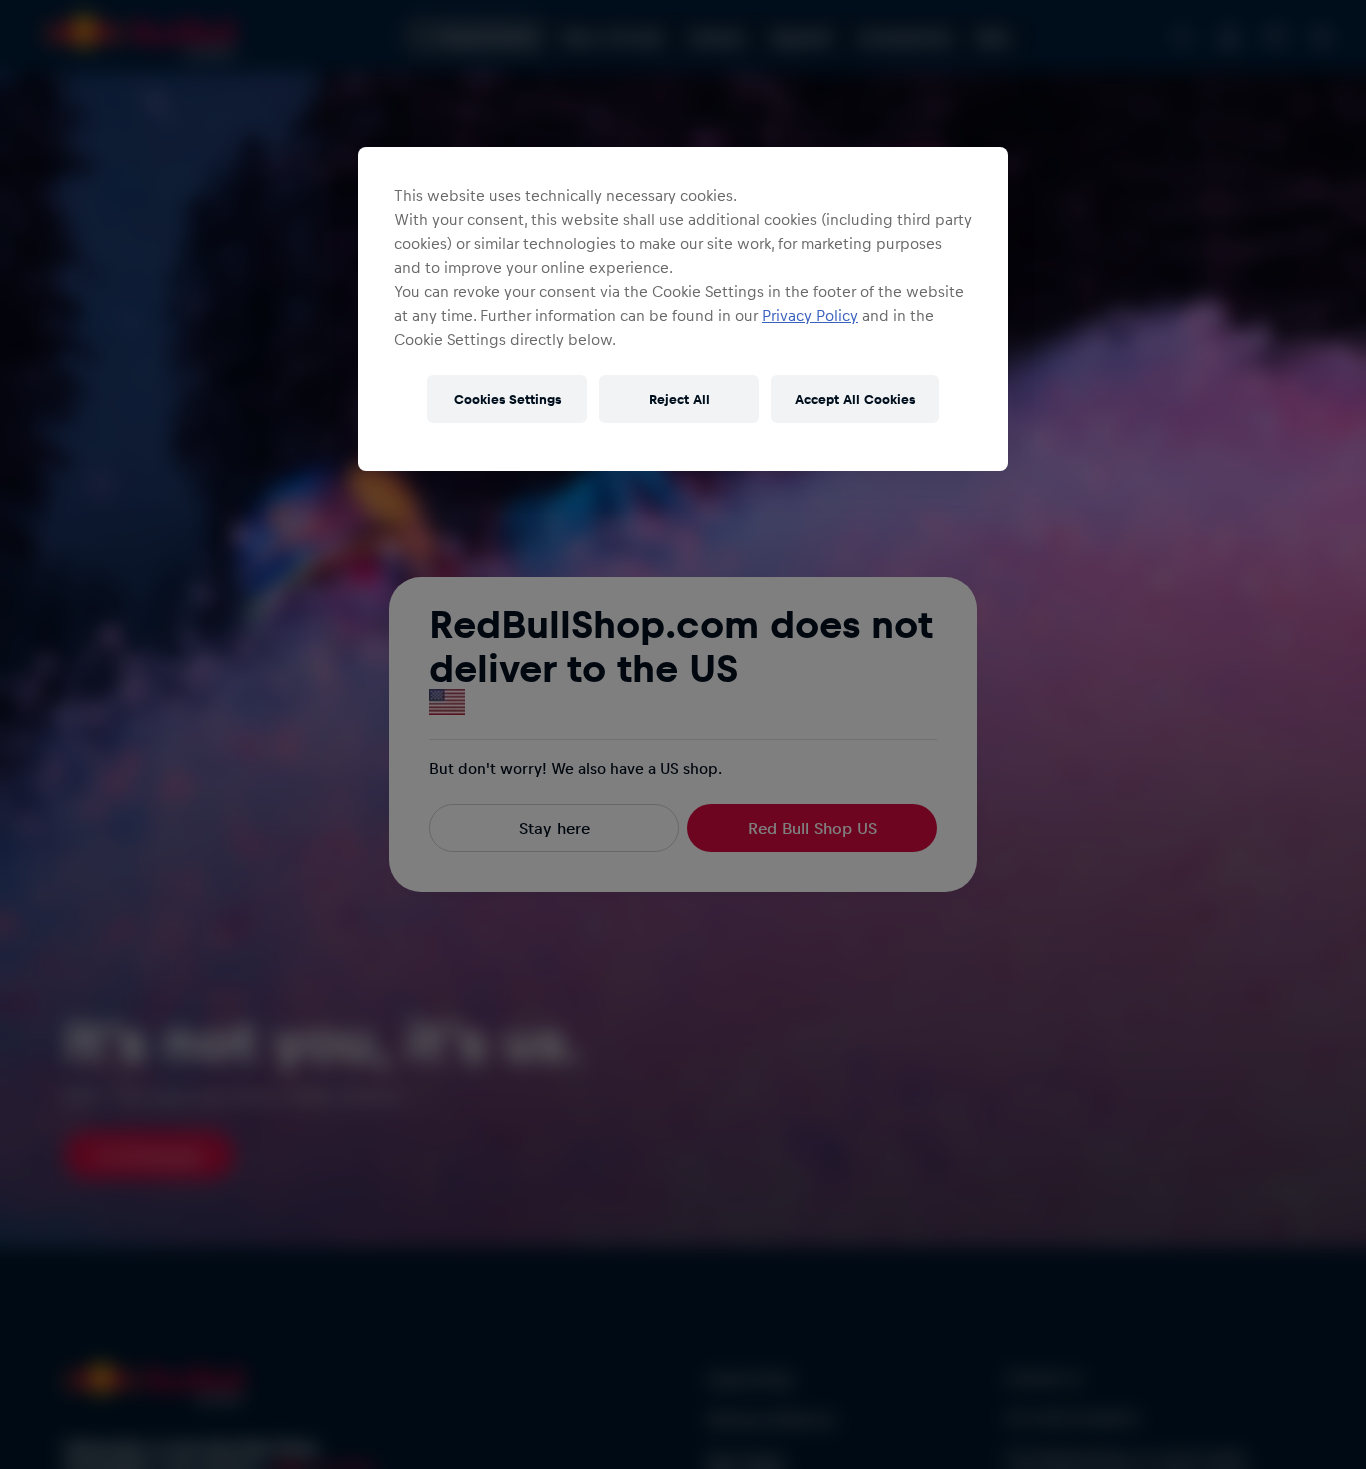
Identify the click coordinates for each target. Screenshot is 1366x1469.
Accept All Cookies (855, 398)
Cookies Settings (507, 398)
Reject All (679, 398)
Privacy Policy (810, 315)
